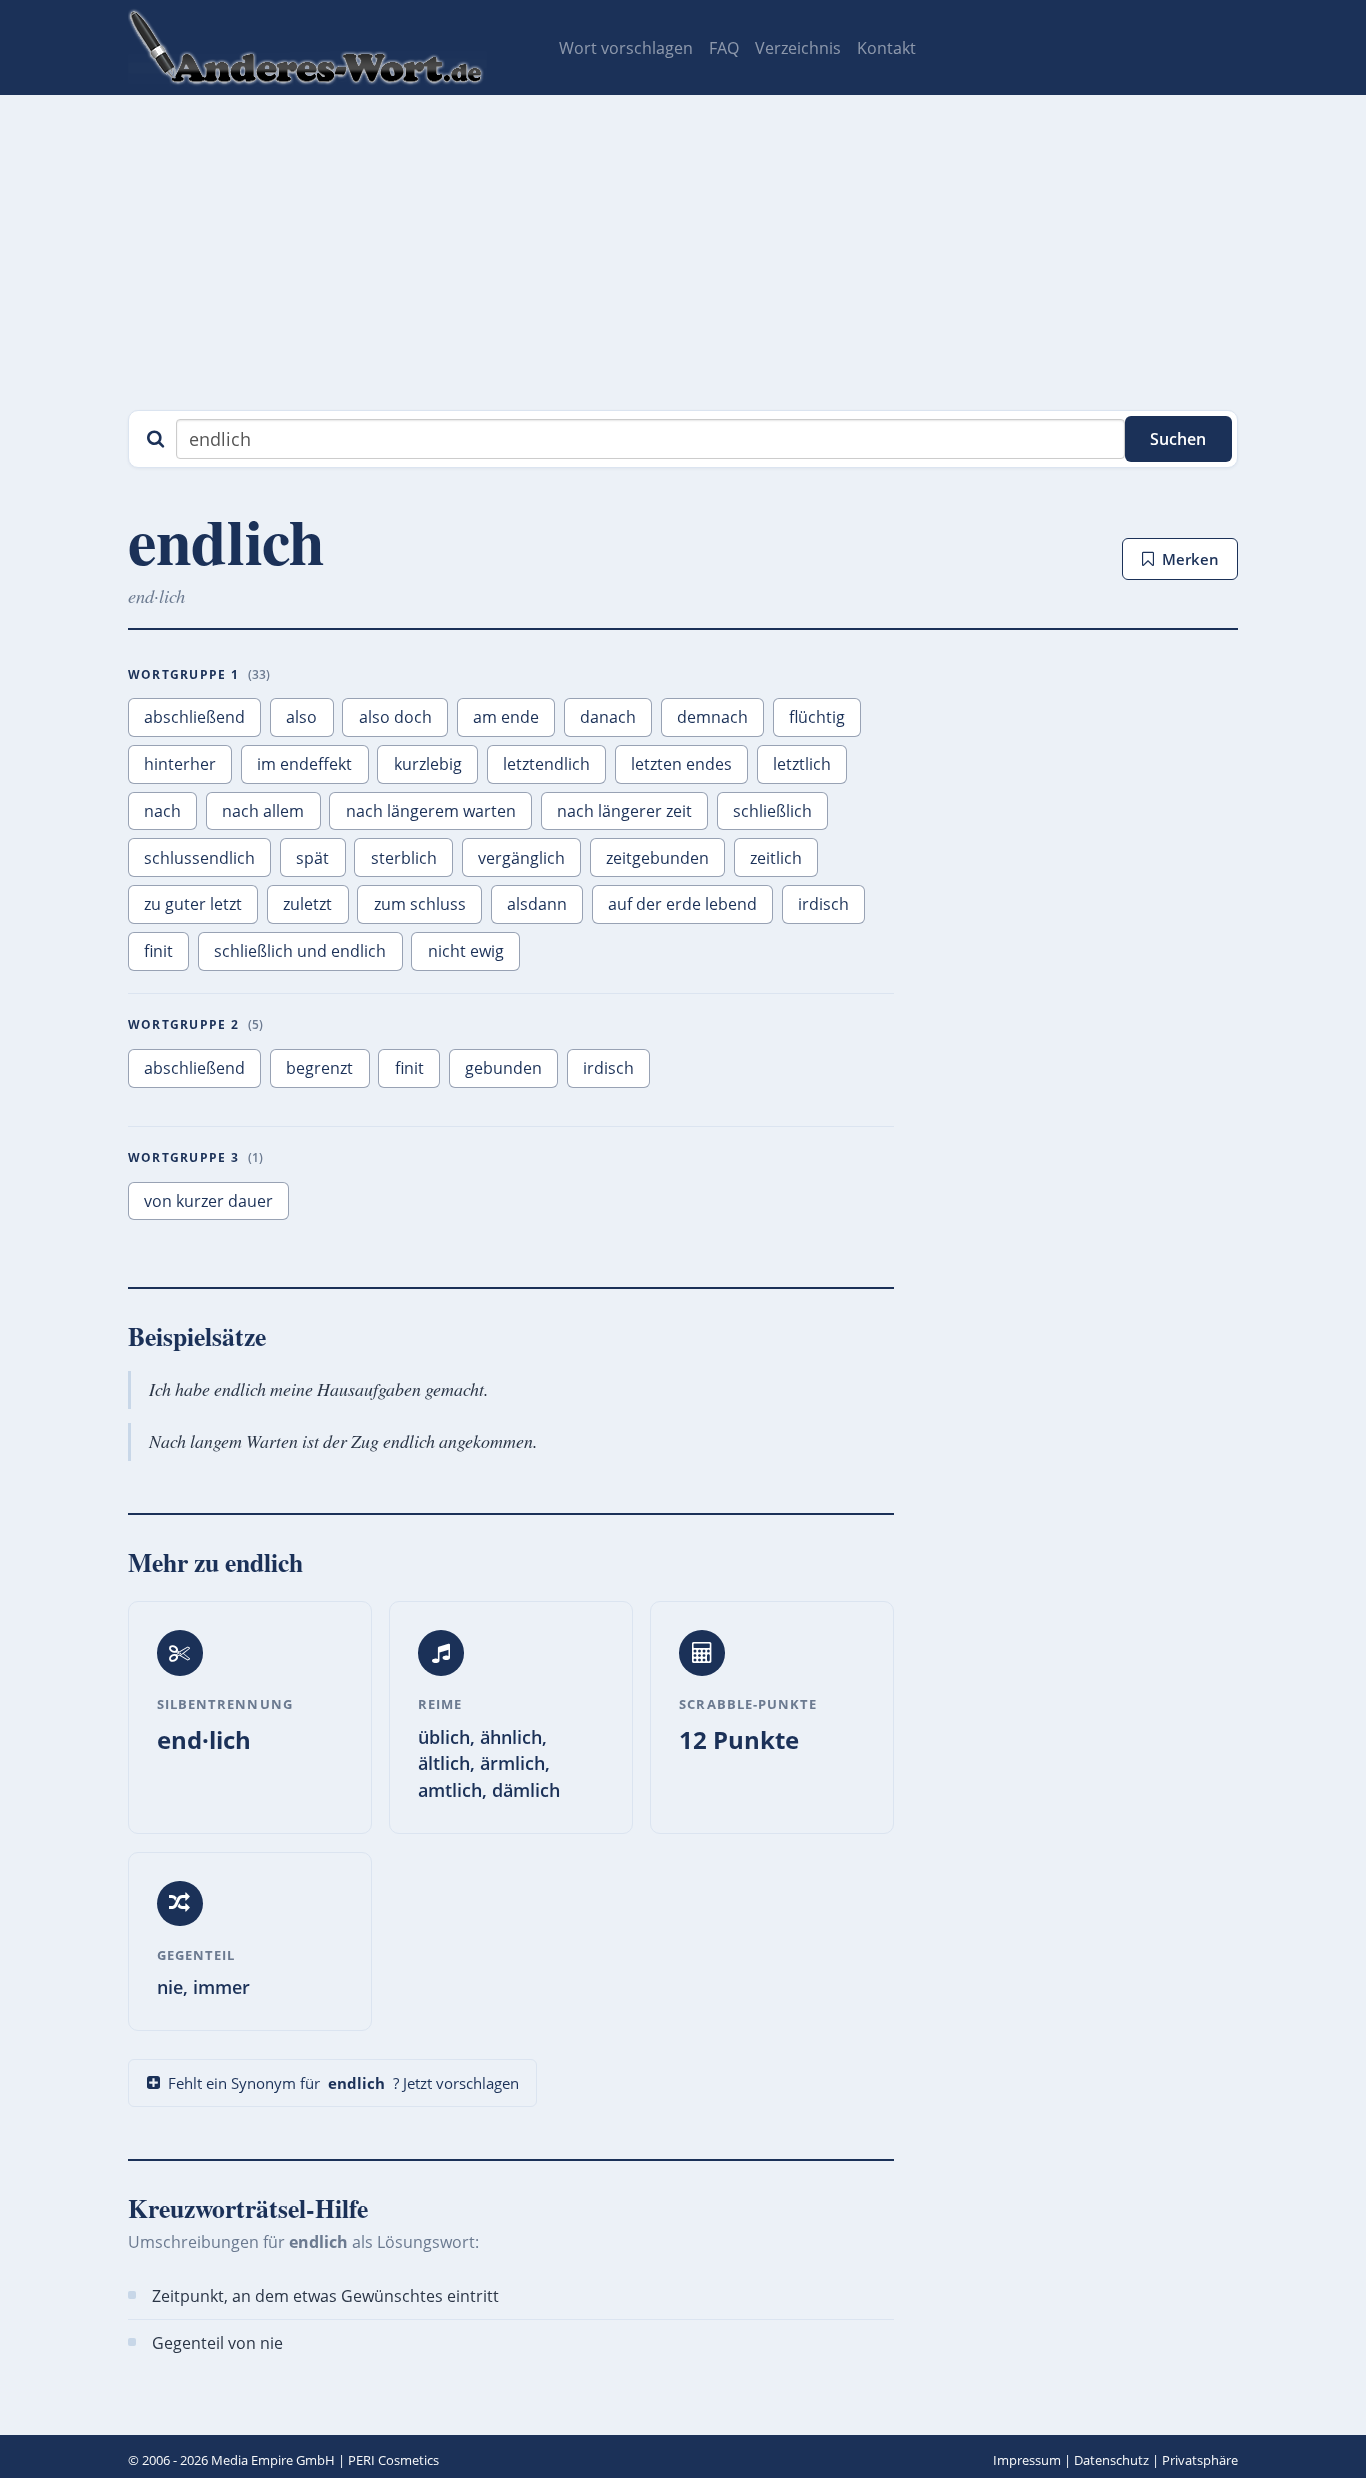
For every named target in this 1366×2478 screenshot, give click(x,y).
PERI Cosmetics (393, 2460)
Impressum (1027, 2460)
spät (312, 858)
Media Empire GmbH (273, 2460)
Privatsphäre (1200, 2460)
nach (162, 811)
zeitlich (776, 858)
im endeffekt (304, 764)
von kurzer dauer (208, 1201)
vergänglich (521, 858)
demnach (712, 717)
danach (608, 717)
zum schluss (420, 904)
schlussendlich (199, 858)
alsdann (537, 904)
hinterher (180, 764)
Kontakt (886, 48)
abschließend (194, 717)
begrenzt (319, 1068)
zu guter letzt (193, 904)
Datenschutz (1111, 2460)
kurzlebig (428, 764)
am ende (506, 717)
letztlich (802, 764)
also (301, 717)
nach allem (263, 811)
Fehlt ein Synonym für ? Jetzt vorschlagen (343, 2083)
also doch (395, 717)
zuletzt (307, 904)
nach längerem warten (431, 811)
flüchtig (817, 717)
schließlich (772, 811)
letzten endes (681, 764)
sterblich (404, 858)
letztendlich (546, 764)
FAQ (724, 48)
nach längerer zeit (624, 811)
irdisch (823, 904)
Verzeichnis (798, 48)
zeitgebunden (657, 858)
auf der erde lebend (682, 904)
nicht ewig (466, 951)
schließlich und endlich (300, 951)
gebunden (503, 1068)
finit (158, 951)
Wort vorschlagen (626, 48)
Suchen (1178, 439)
